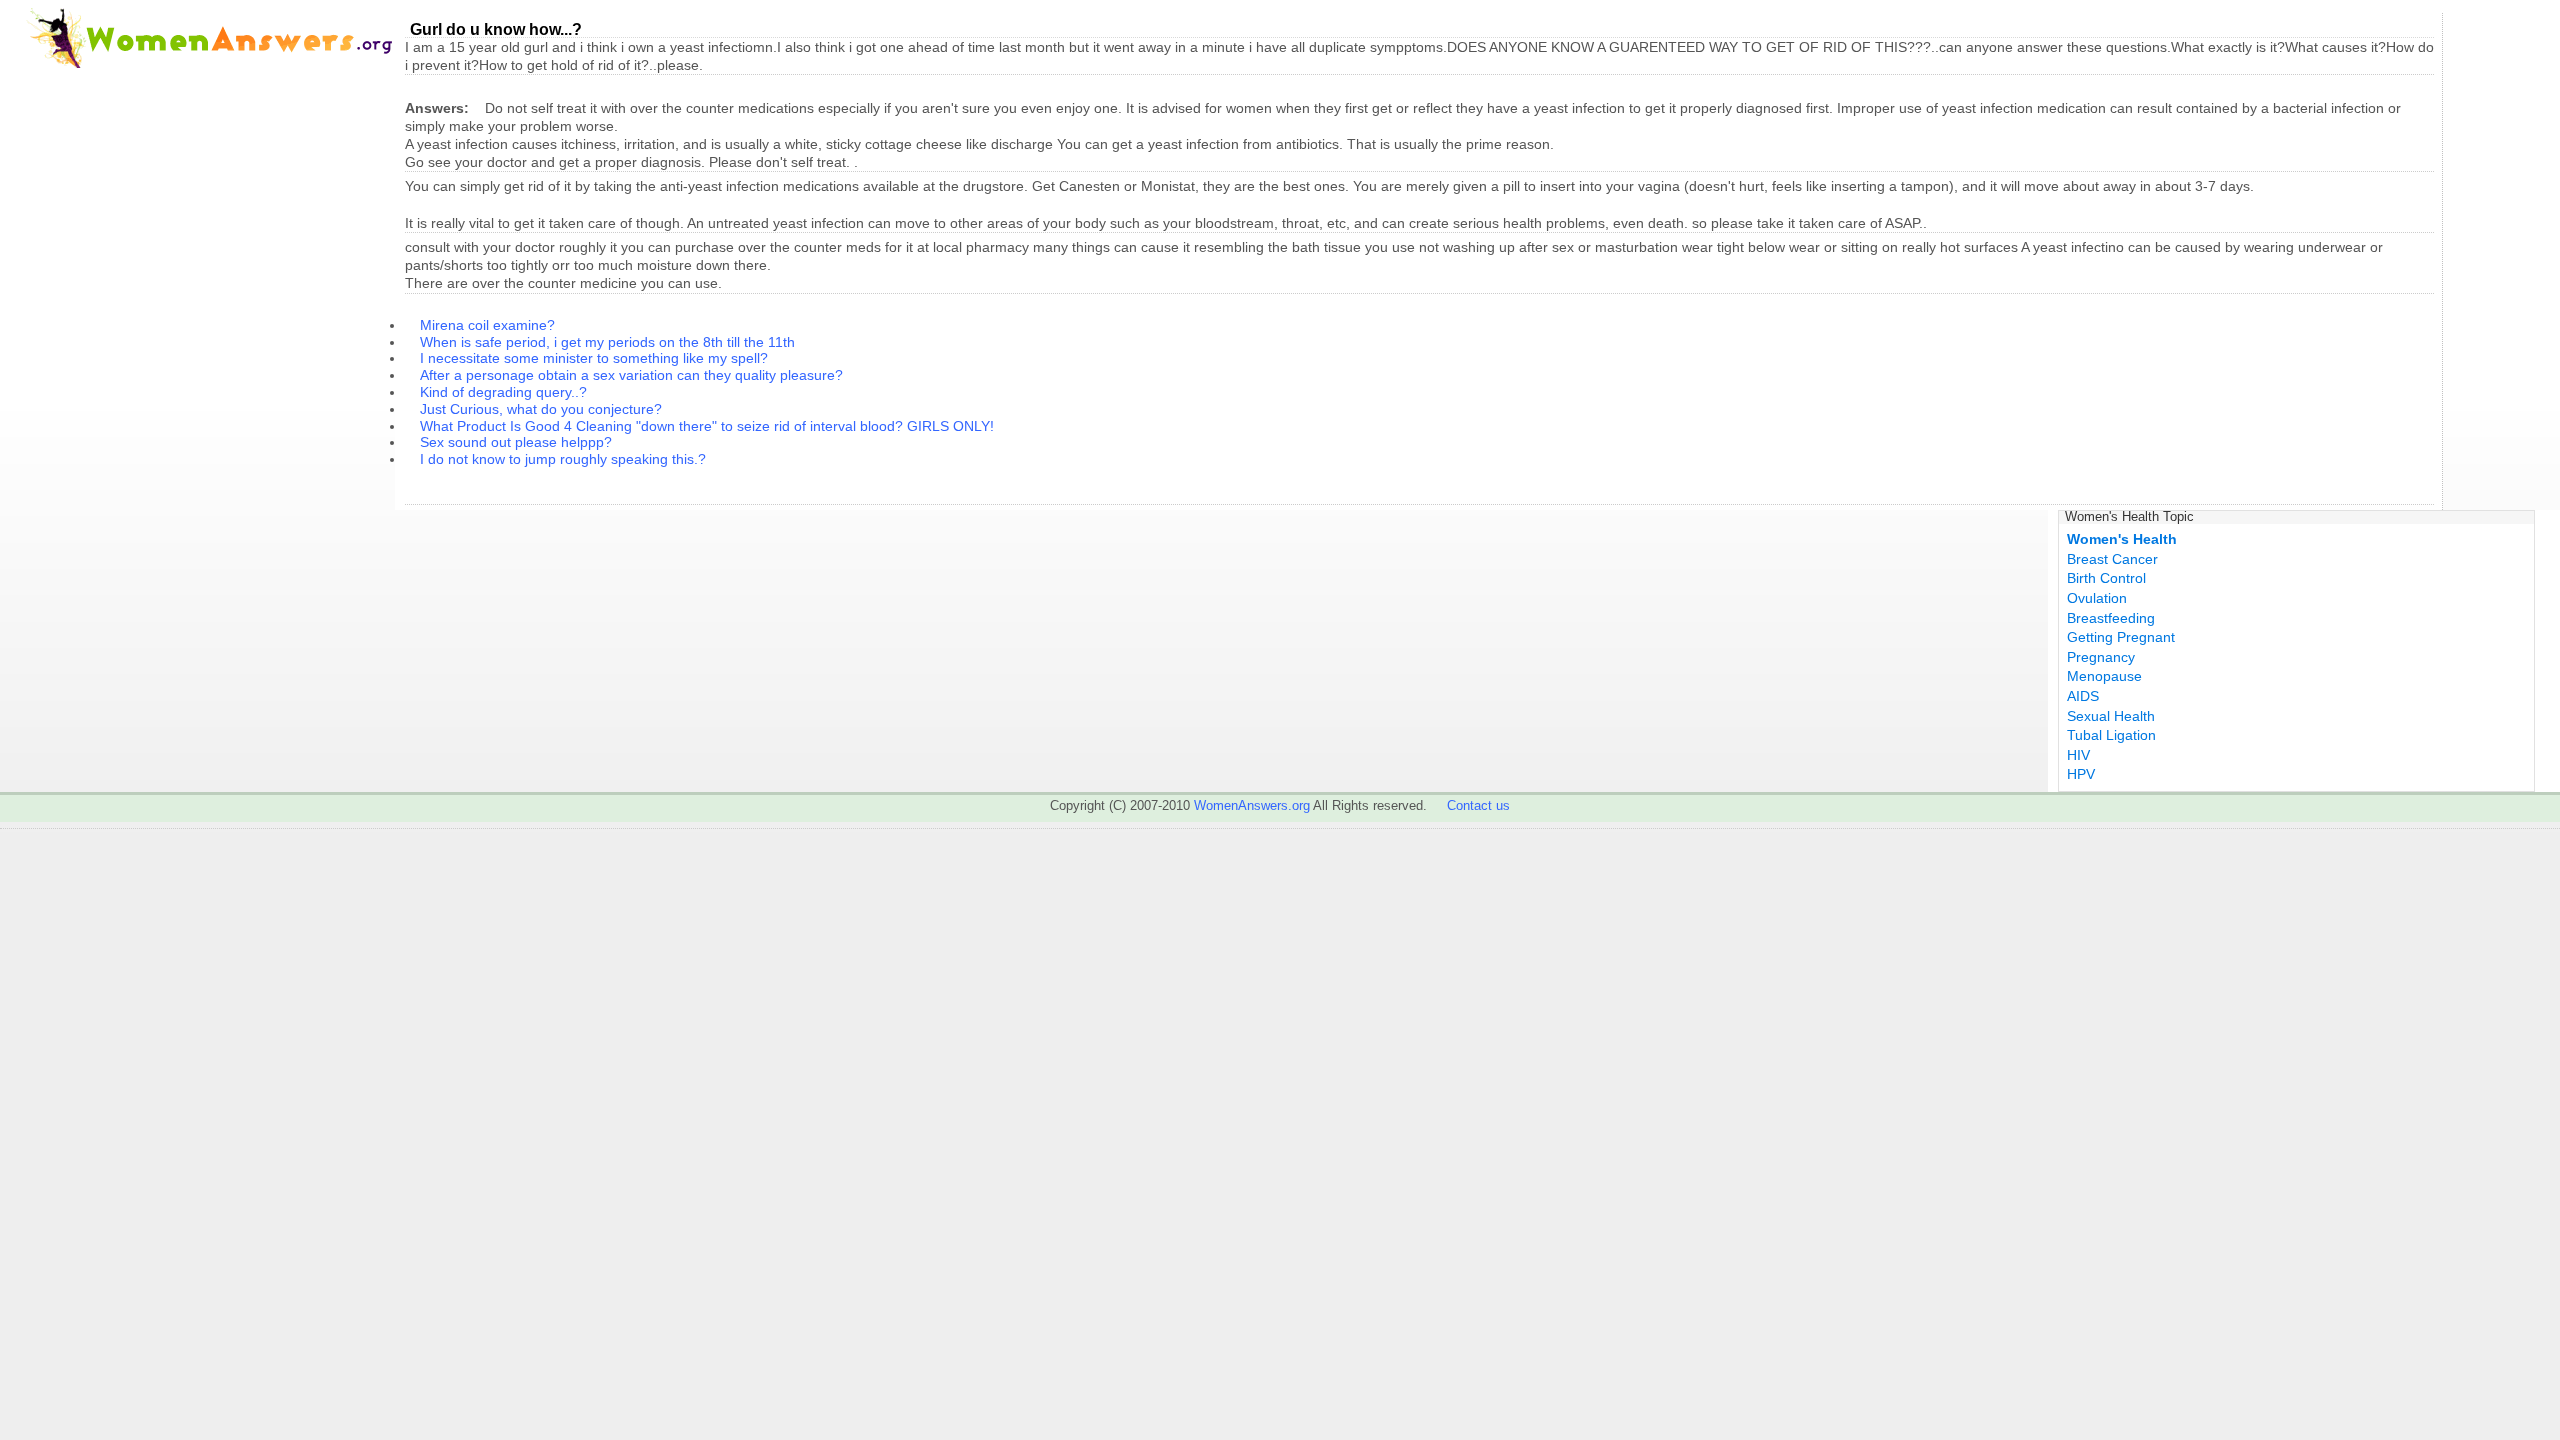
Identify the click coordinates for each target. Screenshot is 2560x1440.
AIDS (2083, 696)
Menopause (2104, 676)
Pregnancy (2101, 657)
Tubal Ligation (2111, 735)
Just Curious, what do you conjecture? (541, 409)
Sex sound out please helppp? (516, 442)
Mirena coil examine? (487, 325)
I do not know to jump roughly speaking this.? (563, 459)
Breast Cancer (2112, 559)
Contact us (1478, 805)
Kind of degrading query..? (503, 392)
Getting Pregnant (2121, 637)
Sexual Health (2111, 716)
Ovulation (2097, 598)
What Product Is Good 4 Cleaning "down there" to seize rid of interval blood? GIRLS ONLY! (707, 426)
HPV (2081, 774)
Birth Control (2106, 578)
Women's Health (2122, 539)
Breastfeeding (2111, 618)
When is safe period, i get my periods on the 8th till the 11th (607, 342)
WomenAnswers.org (1252, 805)
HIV (2078, 755)
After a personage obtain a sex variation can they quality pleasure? (631, 375)
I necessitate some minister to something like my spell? (594, 358)
